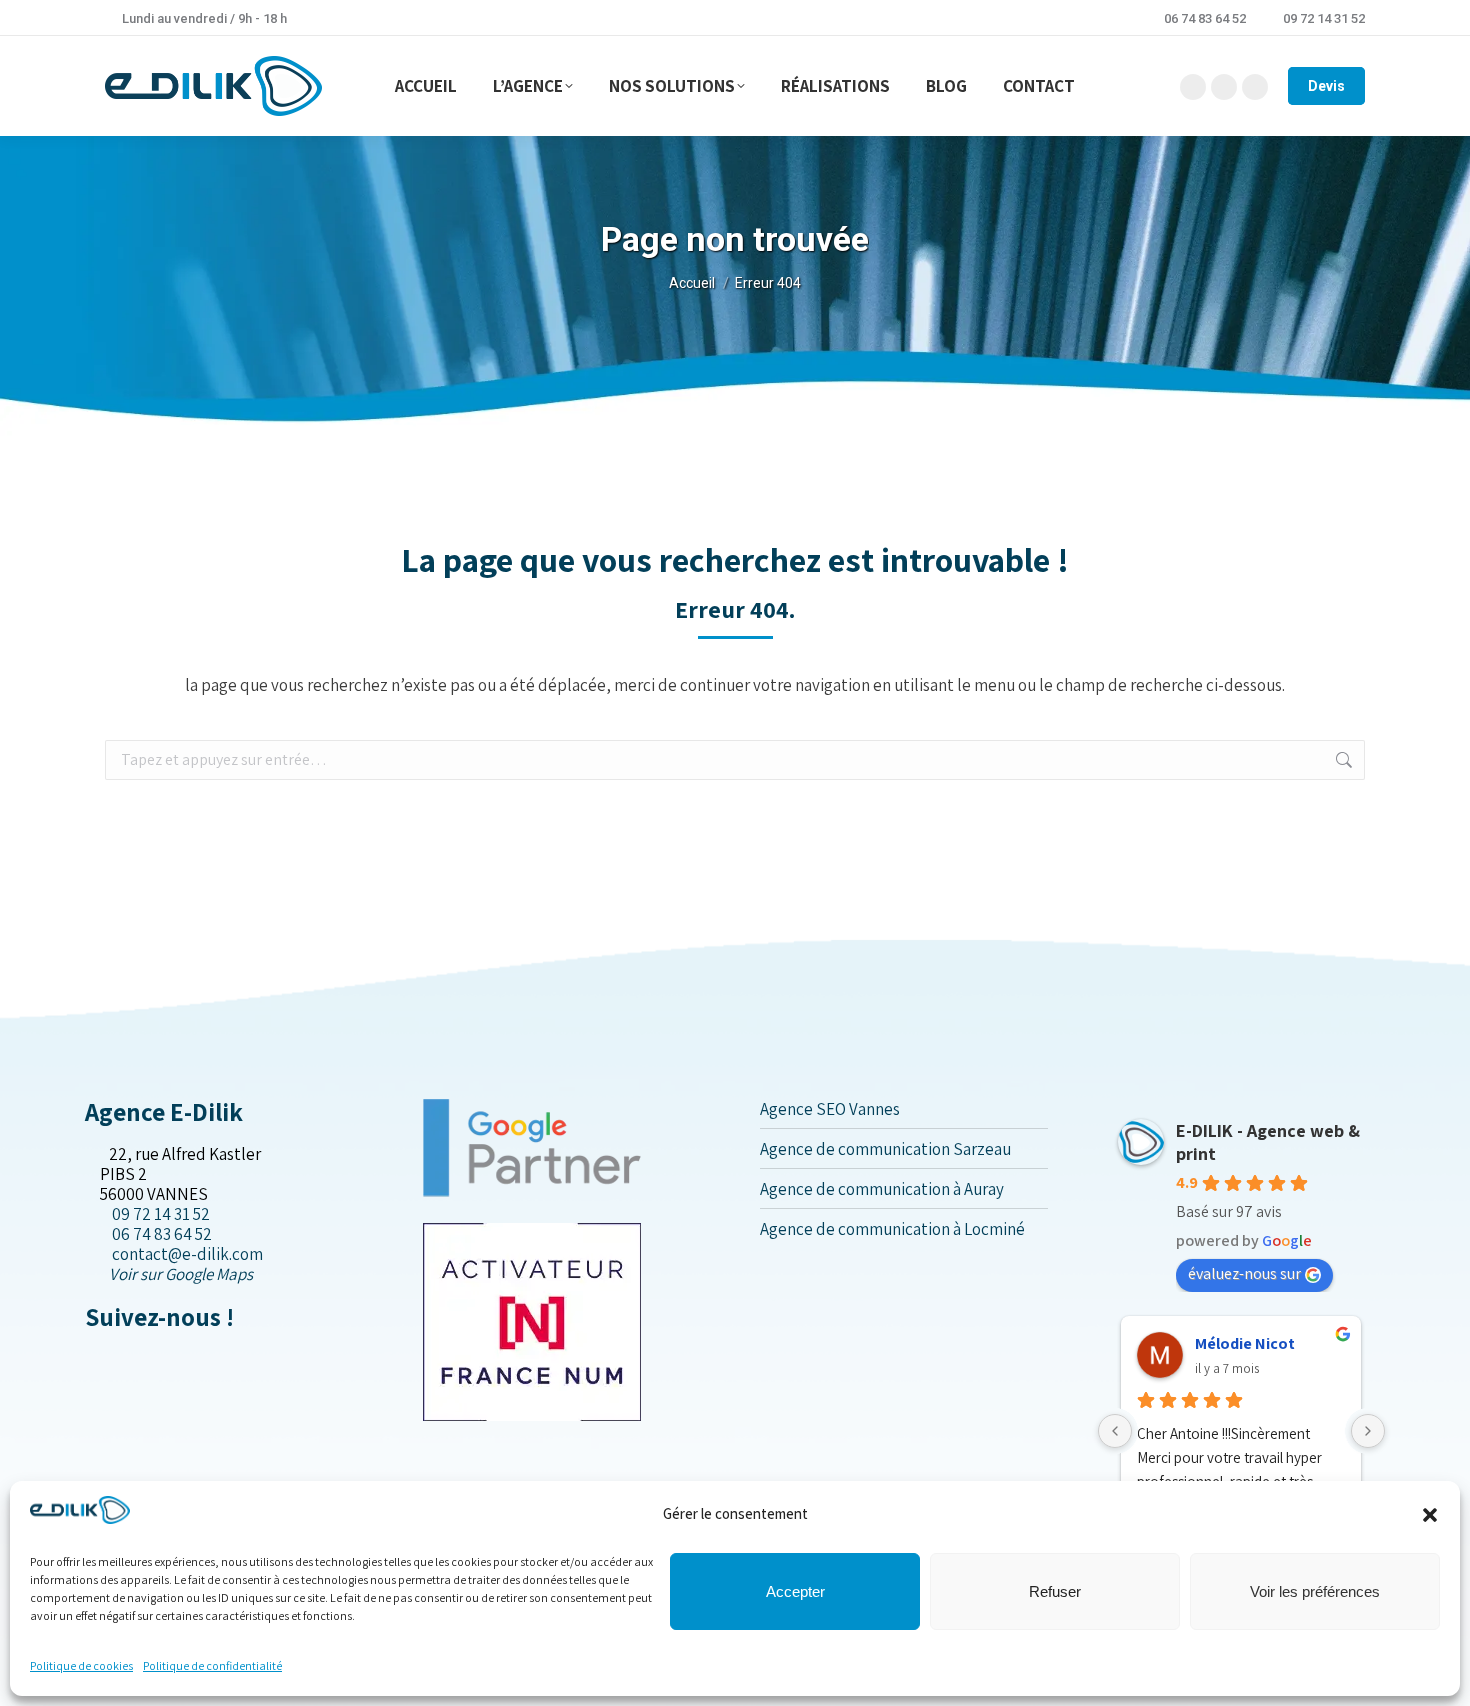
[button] (1430, 1515)
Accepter (795, 1591)
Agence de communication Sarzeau (885, 1149)
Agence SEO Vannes (830, 1109)
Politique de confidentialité (212, 1665)
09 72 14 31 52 (1324, 18)
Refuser (1055, 1591)
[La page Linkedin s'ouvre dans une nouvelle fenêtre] (123, 1359)
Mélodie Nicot (1245, 1343)
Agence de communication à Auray (882, 1189)
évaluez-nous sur (1244, 1273)
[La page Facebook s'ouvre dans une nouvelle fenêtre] (91, 1359)
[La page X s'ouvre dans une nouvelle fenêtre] (107, 1359)
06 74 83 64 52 (1205, 18)
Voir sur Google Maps (181, 1274)
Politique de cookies (81, 1665)
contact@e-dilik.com (187, 1254)
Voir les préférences (1315, 1591)
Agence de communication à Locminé (892, 1229)
